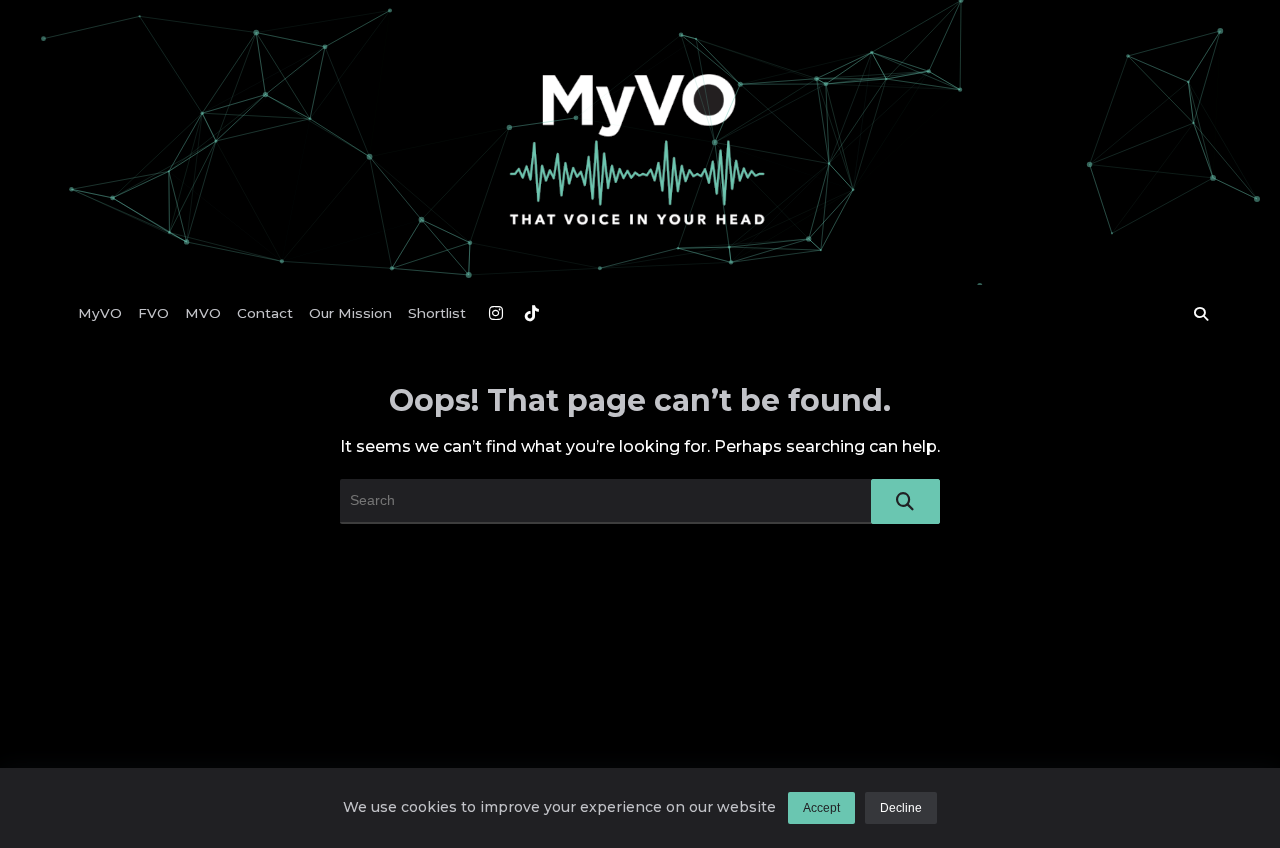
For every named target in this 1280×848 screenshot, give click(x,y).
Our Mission (350, 313)
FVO (153, 313)
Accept (821, 808)
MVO (203, 313)
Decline (901, 808)
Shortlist (437, 313)
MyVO (100, 313)
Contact (265, 313)
